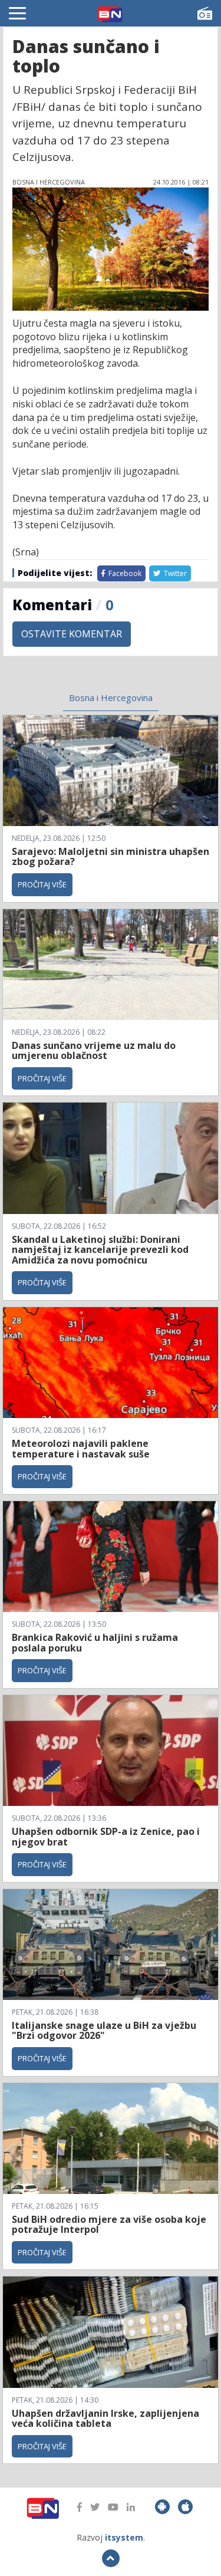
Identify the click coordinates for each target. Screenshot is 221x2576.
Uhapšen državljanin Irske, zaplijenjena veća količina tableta (105, 2419)
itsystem (124, 2537)
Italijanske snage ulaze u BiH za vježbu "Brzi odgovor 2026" (104, 2031)
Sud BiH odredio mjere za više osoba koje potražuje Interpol (109, 2225)
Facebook (124, 573)
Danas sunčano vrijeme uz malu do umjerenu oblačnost (94, 1051)
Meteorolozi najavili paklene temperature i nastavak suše (81, 1449)
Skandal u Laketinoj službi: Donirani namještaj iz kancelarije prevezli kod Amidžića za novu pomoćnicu (100, 1250)
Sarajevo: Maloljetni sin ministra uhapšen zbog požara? (111, 857)
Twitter (174, 573)
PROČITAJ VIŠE (42, 884)
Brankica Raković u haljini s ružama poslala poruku (95, 1643)
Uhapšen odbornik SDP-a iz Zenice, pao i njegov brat (106, 1837)
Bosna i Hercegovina (111, 698)
